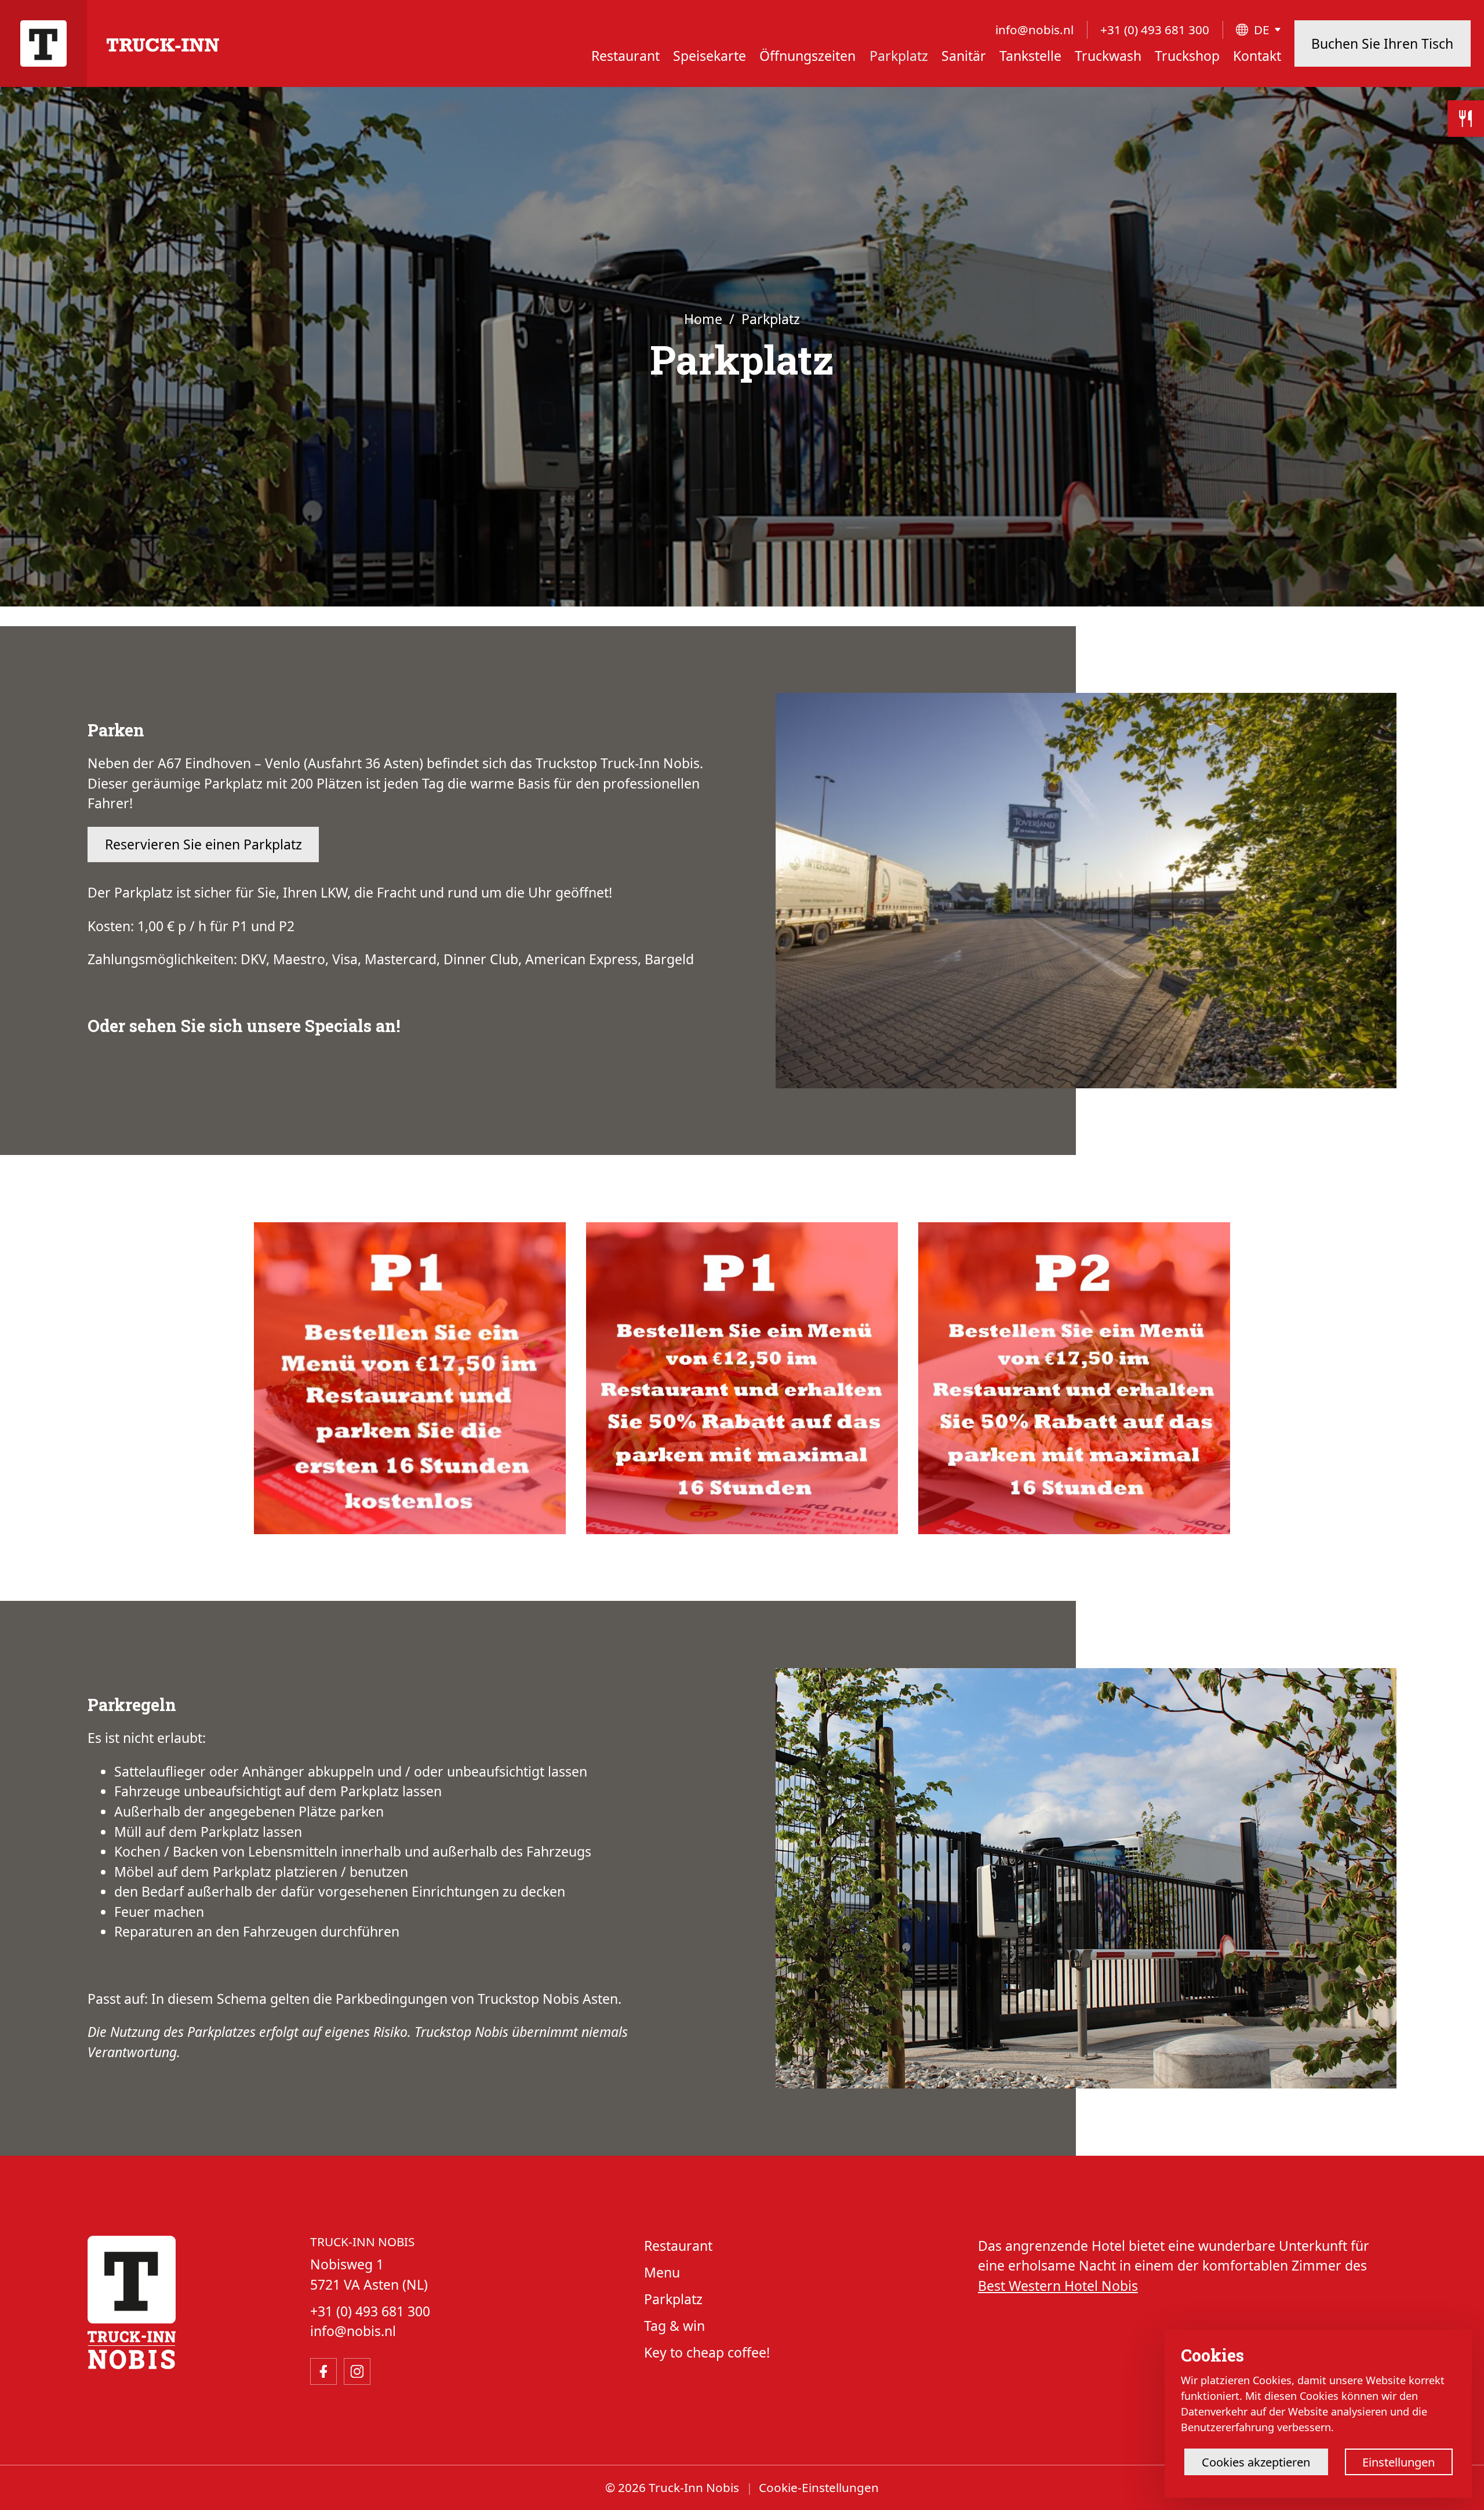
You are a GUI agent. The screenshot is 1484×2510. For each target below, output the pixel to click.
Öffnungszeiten (808, 56)
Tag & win (674, 2326)
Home (703, 319)
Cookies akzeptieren (1256, 2462)
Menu (662, 2272)
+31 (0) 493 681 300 (1155, 30)
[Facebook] (323, 2371)
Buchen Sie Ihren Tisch (1382, 43)
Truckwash (1108, 56)
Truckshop (1187, 56)
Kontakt (1257, 56)
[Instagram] (357, 2371)
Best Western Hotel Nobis (1058, 2286)
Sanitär (964, 56)
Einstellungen (1398, 2462)
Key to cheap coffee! (707, 2352)
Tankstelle (1030, 56)
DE (1262, 30)
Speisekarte (710, 56)
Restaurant (625, 56)
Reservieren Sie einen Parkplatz (203, 844)
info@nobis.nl (1034, 30)
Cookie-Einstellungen (819, 2487)
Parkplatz (899, 56)
